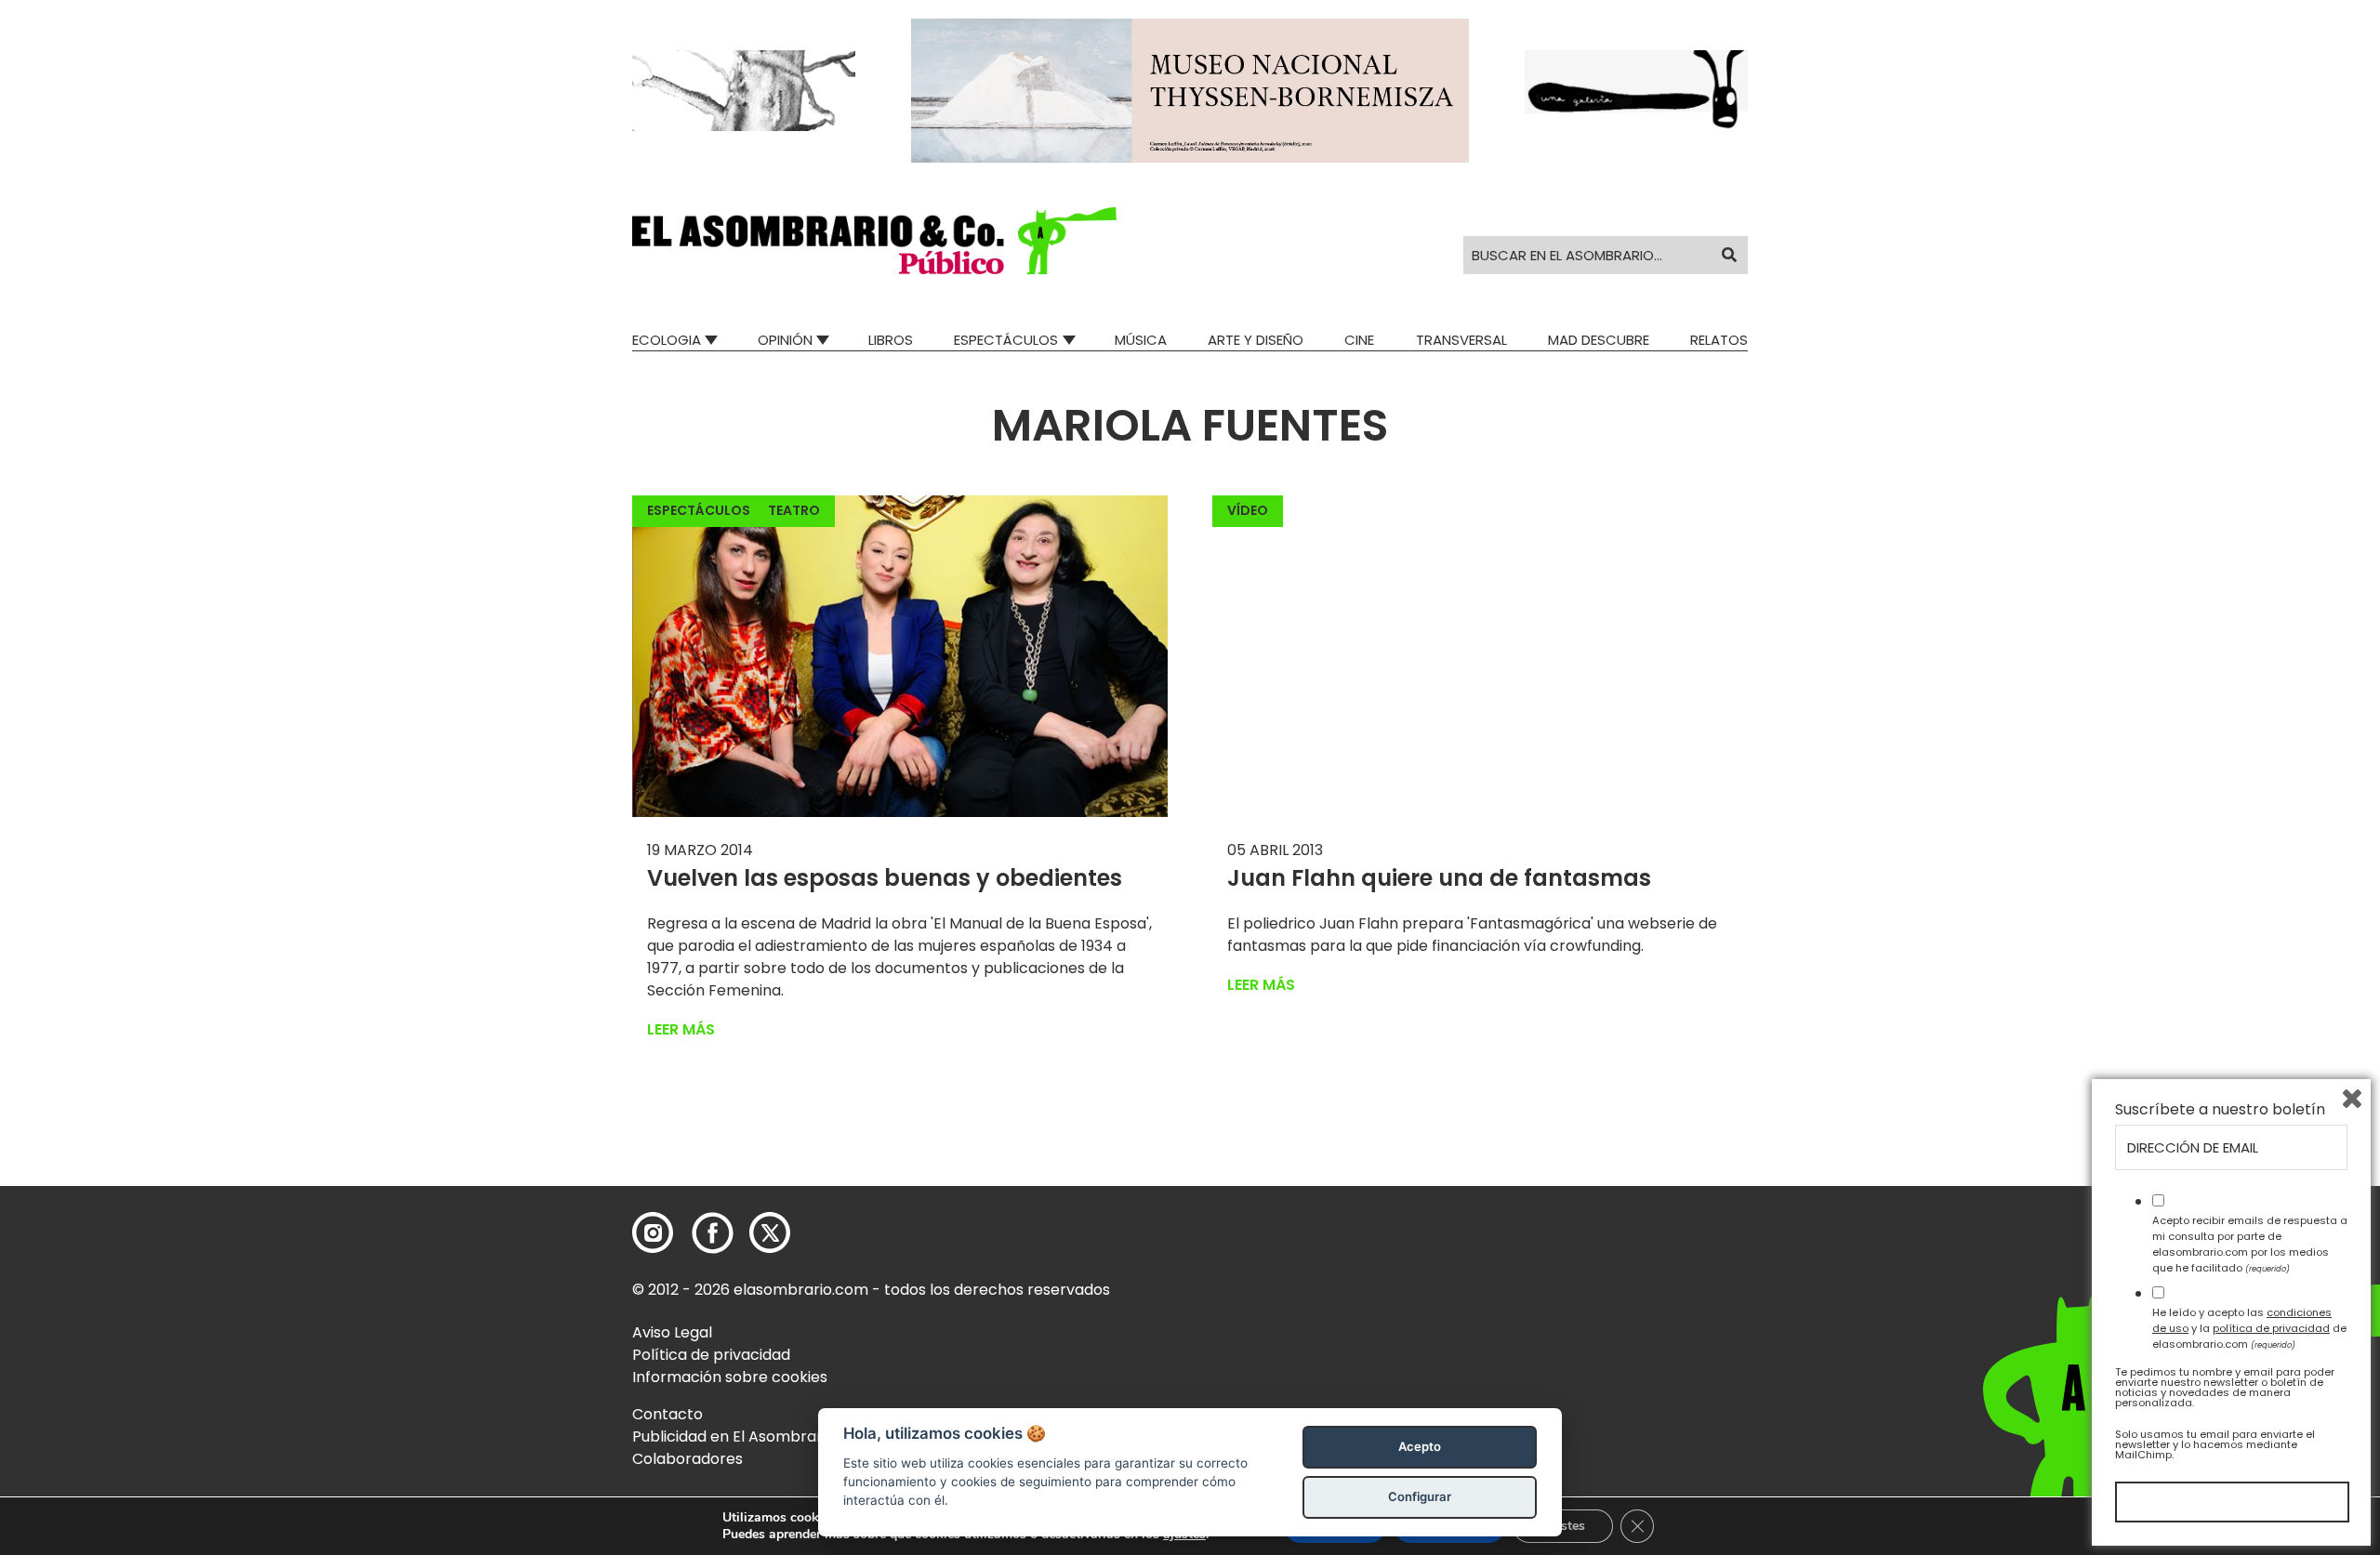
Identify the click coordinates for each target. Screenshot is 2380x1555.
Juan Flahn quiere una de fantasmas (1439, 878)
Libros (891, 340)
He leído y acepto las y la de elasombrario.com (2249, 1328)
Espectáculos (1006, 340)
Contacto (668, 1414)
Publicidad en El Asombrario (734, 1436)
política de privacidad (2271, 1328)
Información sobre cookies (730, 1377)
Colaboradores (688, 1459)
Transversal (1461, 340)
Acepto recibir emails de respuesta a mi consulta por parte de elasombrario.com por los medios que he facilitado (2250, 1244)
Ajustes (1563, 1526)
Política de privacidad (711, 1355)
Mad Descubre (1599, 340)
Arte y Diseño (1256, 340)
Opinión (785, 340)
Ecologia (667, 340)
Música (1141, 340)
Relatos (1719, 340)
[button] (874, 241)
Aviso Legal (672, 1332)
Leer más (681, 1029)
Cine (1359, 340)
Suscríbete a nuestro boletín (2220, 1110)
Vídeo (1248, 510)
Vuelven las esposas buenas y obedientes (885, 878)
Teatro (794, 510)
